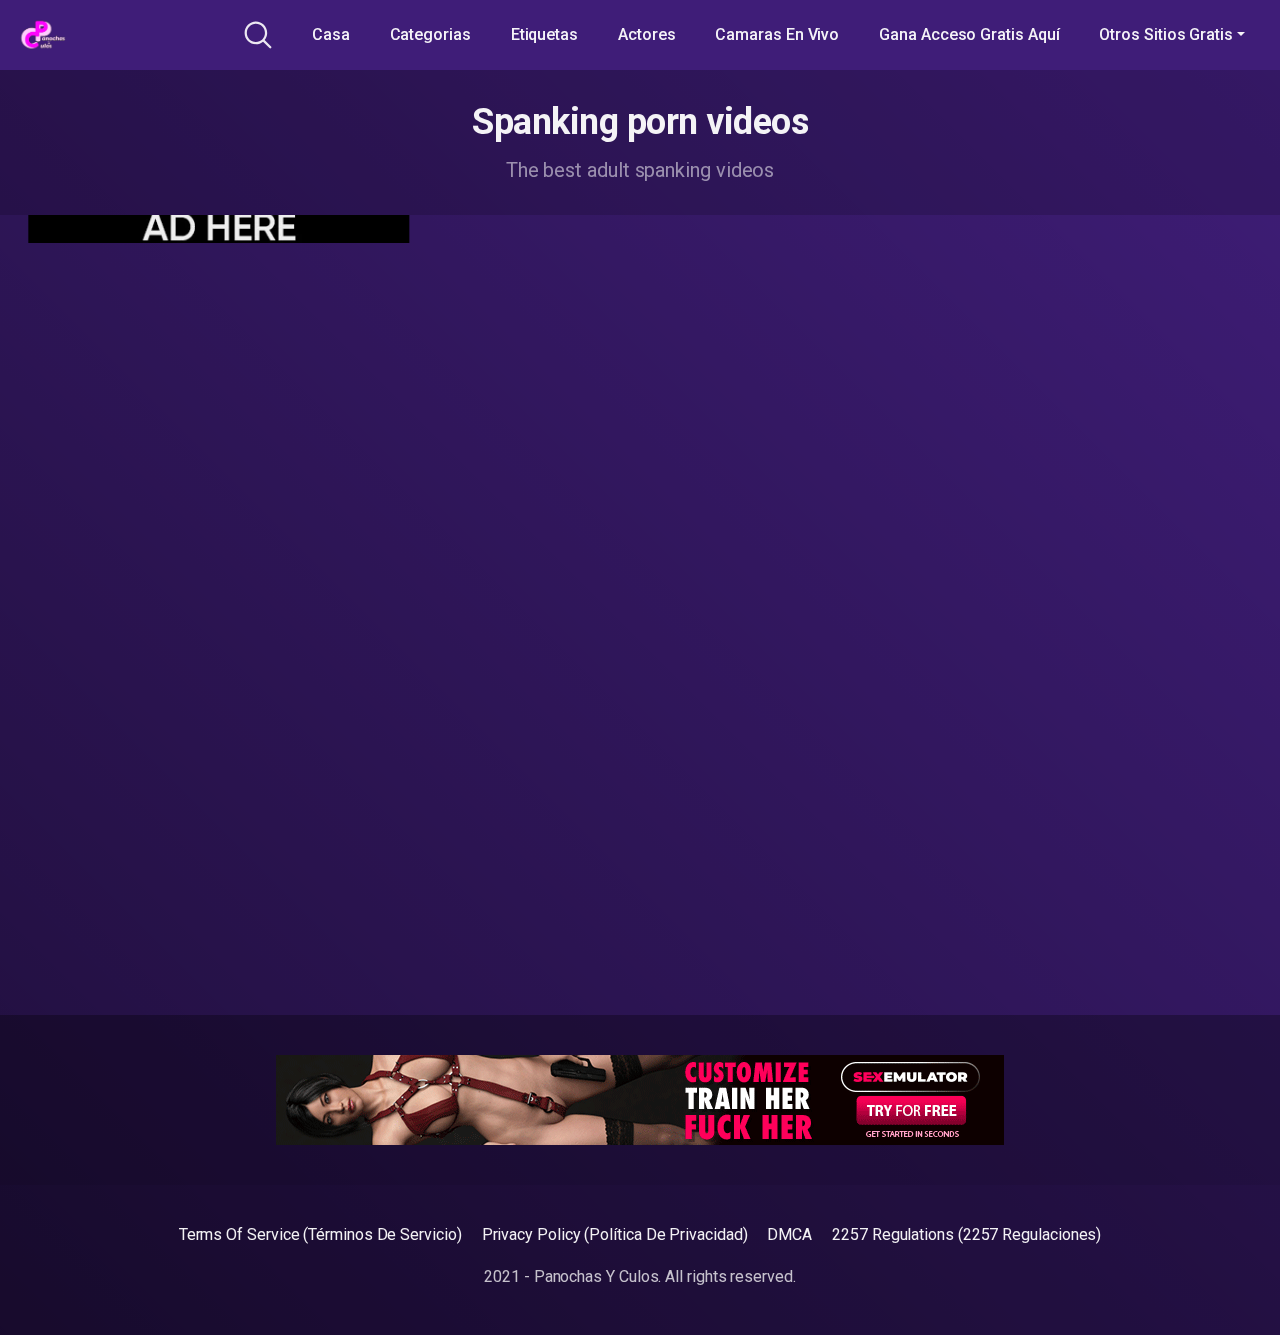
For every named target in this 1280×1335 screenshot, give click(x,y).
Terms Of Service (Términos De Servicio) (320, 1234)
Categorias (430, 34)
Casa (331, 34)
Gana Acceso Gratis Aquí (969, 34)
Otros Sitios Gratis (1165, 34)
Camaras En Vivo (777, 34)
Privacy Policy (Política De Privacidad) (615, 1234)
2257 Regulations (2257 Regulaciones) (966, 1234)
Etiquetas (544, 34)
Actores (646, 34)
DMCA (789, 1234)
